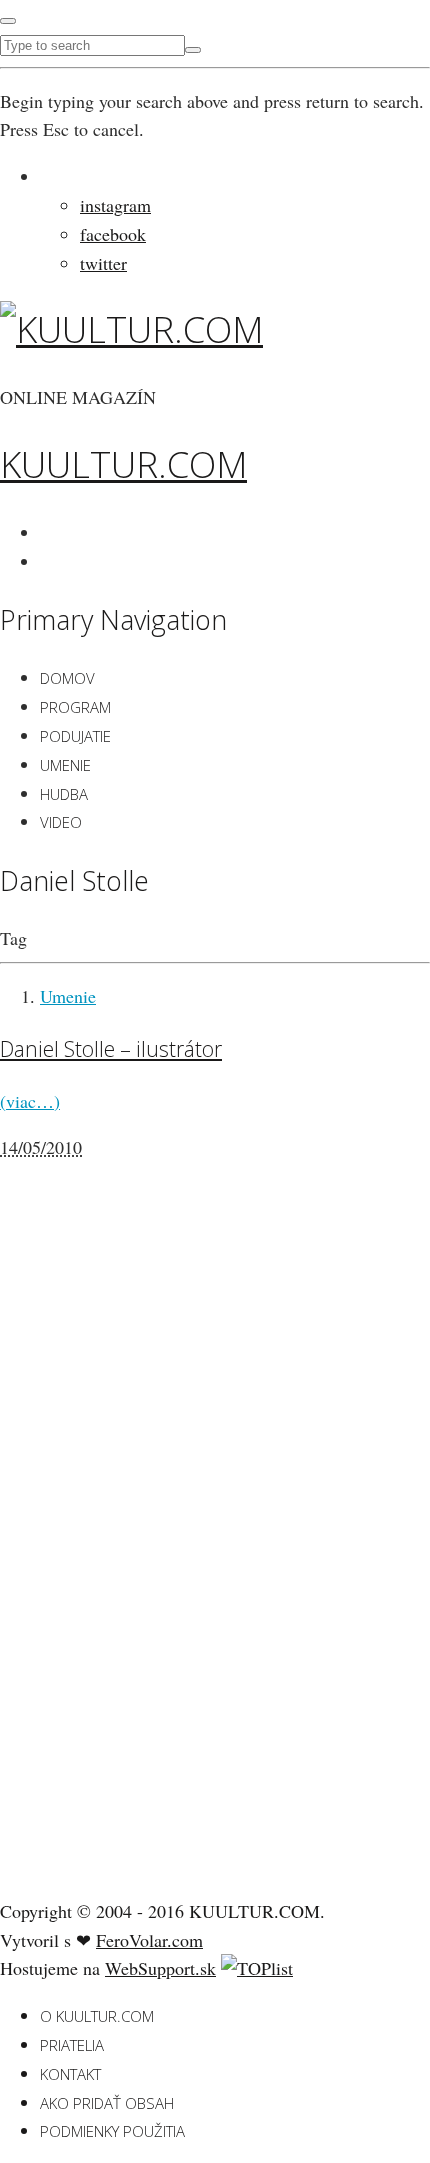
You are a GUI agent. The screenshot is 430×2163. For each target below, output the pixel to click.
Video (61, 822)
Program (75, 707)
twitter (103, 263)
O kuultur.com (97, 2016)
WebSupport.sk (160, 1968)
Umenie (65, 765)
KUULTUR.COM (123, 464)
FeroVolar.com (149, 1940)
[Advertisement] (150, 1567)
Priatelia (72, 2045)
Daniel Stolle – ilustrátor (111, 1048)
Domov (67, 678)
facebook (113, 234)
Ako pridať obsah (107, 2103)
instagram (115, 205)
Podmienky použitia (112, 2131)
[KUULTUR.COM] (131, 329)
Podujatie (75, 736)
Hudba (64, 794)
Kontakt (70, 2074)
